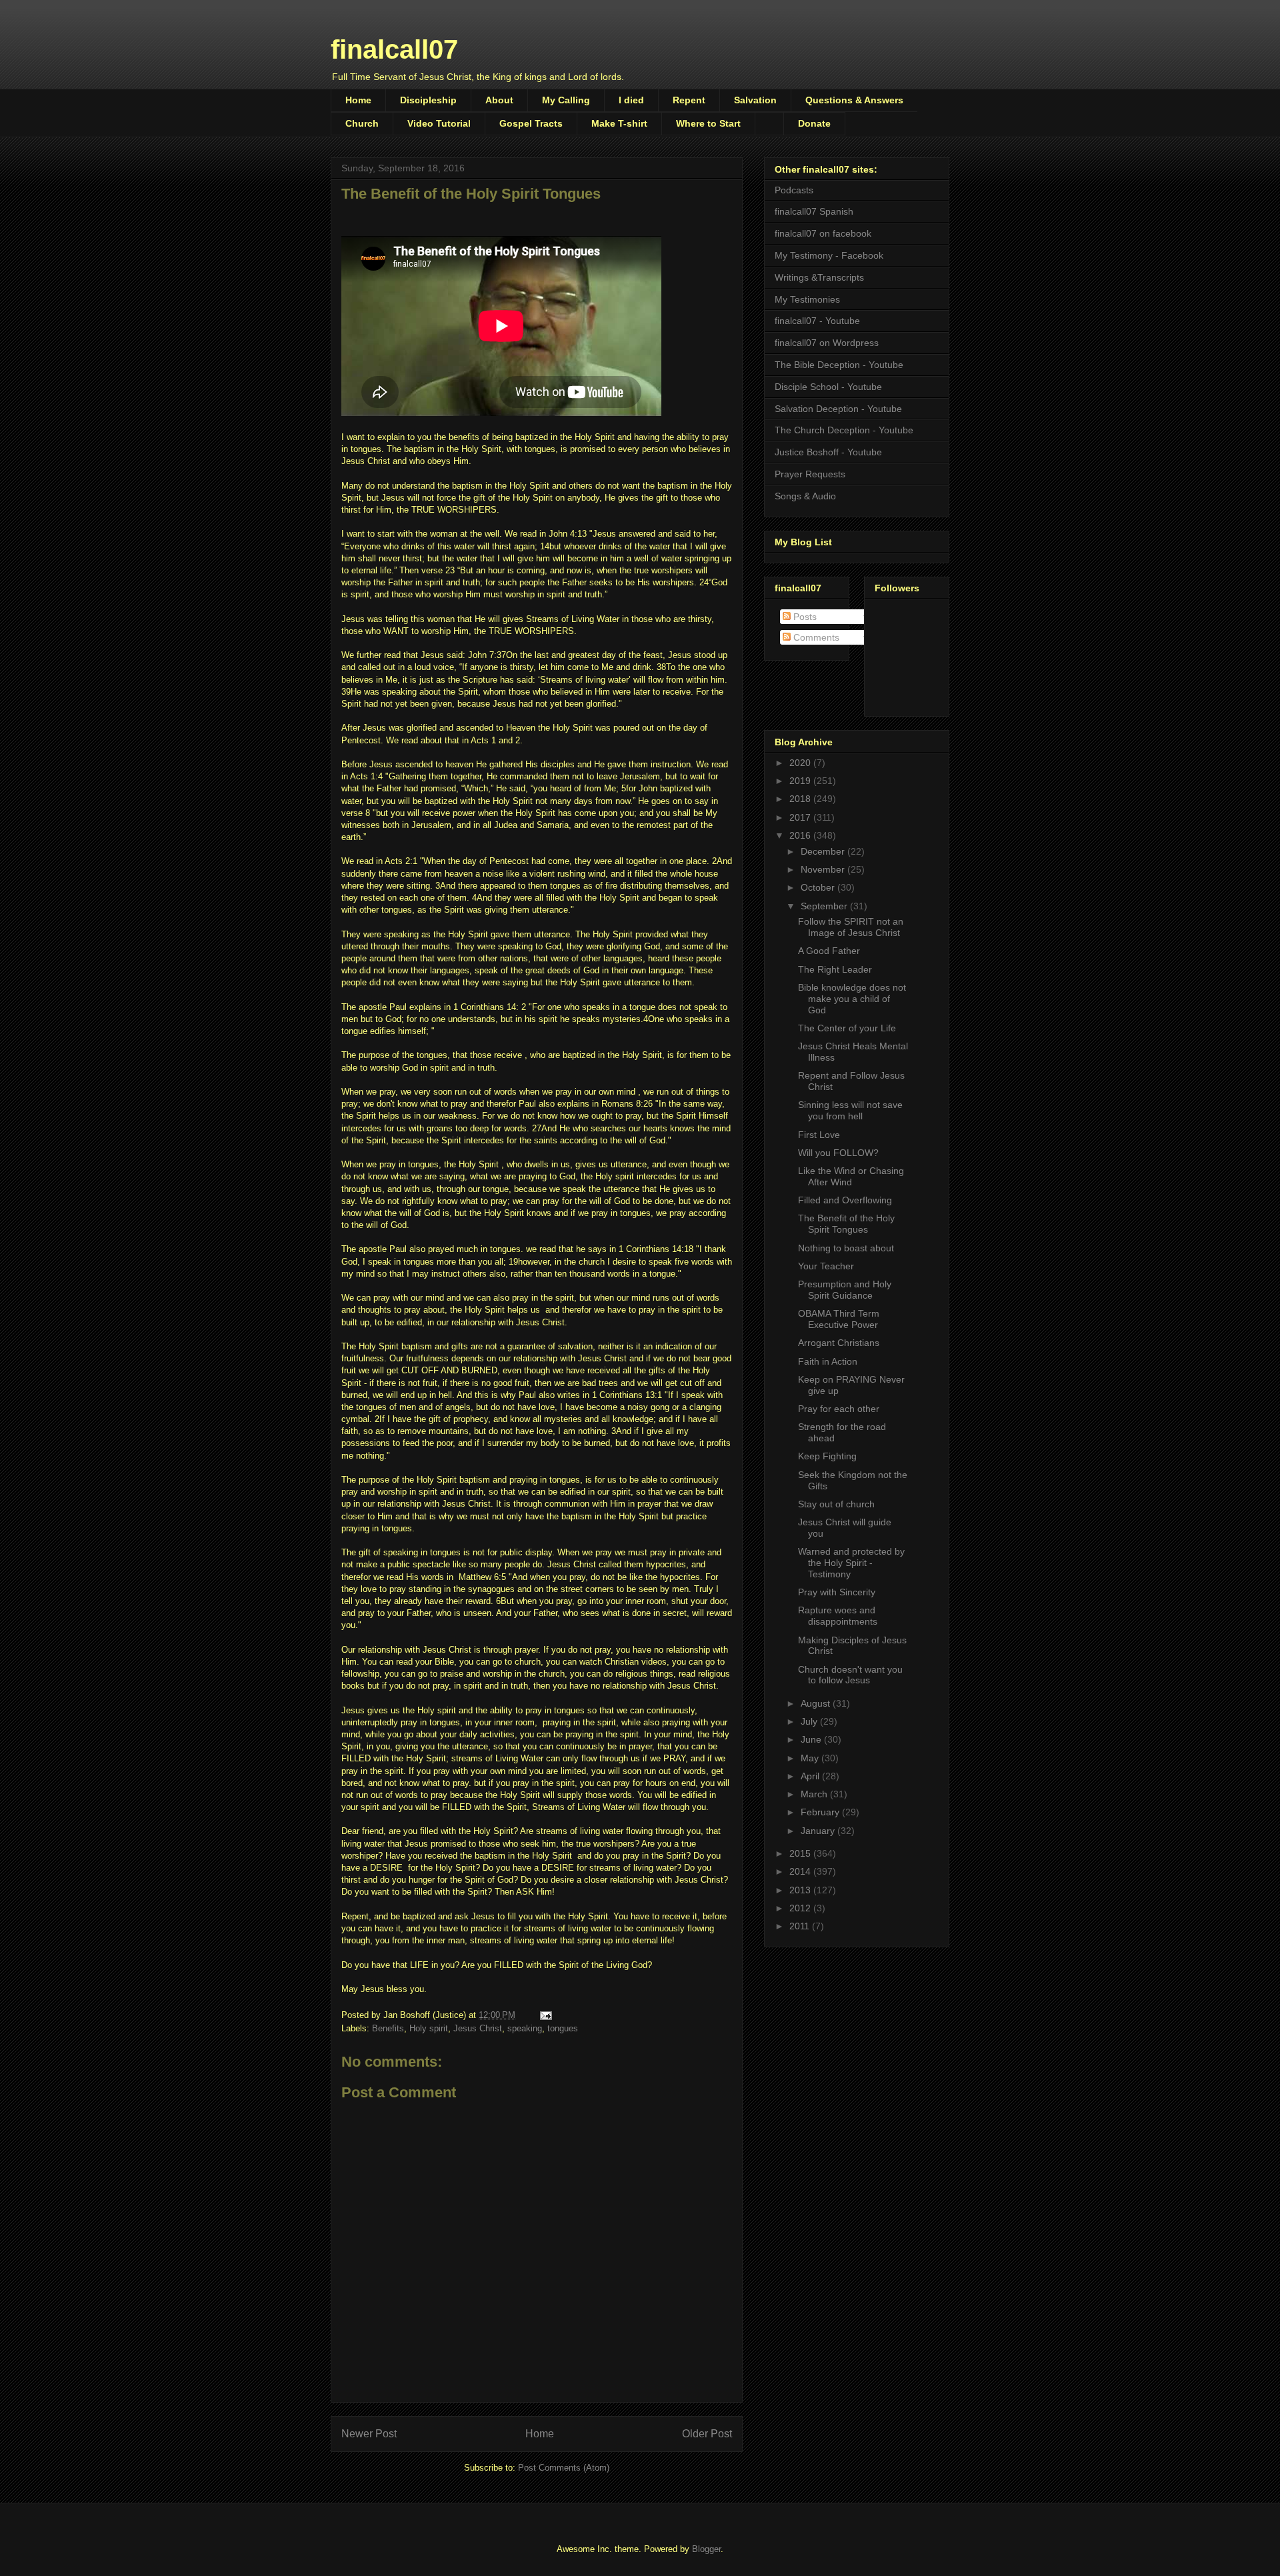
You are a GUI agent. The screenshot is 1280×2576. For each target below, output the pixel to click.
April (811, 1776)
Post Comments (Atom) (564, 2468)
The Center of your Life (847, 1028)
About (499, 100)
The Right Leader (835, 969)
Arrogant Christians (839, 1343)
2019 (801, 781)
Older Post (707, 2434)
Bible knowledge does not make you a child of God (852, 999)
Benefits (388, 2028)
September (825, 906)
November (824, 869)
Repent (689, 100)
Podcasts (794, 190)
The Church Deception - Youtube (844, 430)
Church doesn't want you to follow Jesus (850, 1675)
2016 (801, 835)
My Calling (566, 100)
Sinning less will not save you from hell (850, 1110)
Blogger (706, 2549)
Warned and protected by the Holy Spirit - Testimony (851, 1563)
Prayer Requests (810, 474)
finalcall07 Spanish (814, 211)
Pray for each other (839, 1409)
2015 (801, 1853)
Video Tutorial (439, 123)
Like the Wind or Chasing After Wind (851, 1176)
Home (358, 100)
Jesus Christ (478, 2028)
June (812, 1739)
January (819, 1831)
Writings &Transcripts (819, 277)
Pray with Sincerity (837, 1592)
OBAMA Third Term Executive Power (839, 1319)
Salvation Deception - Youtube (838, 409)
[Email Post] (545, 2015)
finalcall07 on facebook (823, 233)
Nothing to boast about (846, 1248)
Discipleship (428, 100)
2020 (801, 763)
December (824, 851)
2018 (801, 799)
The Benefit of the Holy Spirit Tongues (846, 1224)
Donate (814, 123)
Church (362, 123)
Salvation (755, 100)
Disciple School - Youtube (828, 387)
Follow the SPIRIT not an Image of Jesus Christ (851, 927)
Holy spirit (429, 2028)
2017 (801, 817)
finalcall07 (394, 49)
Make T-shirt (619, 123)
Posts (804, 617)
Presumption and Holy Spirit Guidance (845, 1290)
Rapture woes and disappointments (838, 1616)
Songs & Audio (805, 496)
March (815, 1794)
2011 (801, 1926)
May (811, 1758)
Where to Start (708, 123)
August (817, 1703)
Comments (815, 637)
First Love (819, 1135)
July (810, 1721)
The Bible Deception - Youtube (839, 365)
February (821, 1812)
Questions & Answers (854, 100)
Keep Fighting (827, 1456)
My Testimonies (807, 299)
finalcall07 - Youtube (817, 321)
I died (631, 100)
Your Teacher (826, 1266)
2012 (801, 1908)
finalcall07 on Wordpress (827, 343)
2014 (801, 1871)
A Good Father (829, 951)
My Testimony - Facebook (829, 255)
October (819, 887)
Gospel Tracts (531, 123)
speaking (525, 2028)
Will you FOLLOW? (838, 1153)
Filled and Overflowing (845, 1200)
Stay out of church (836, 1504)
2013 (801, 1890)
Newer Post (369, 2434)
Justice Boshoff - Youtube (828, 452)
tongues (563, 2028)
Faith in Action (828, 1361)
